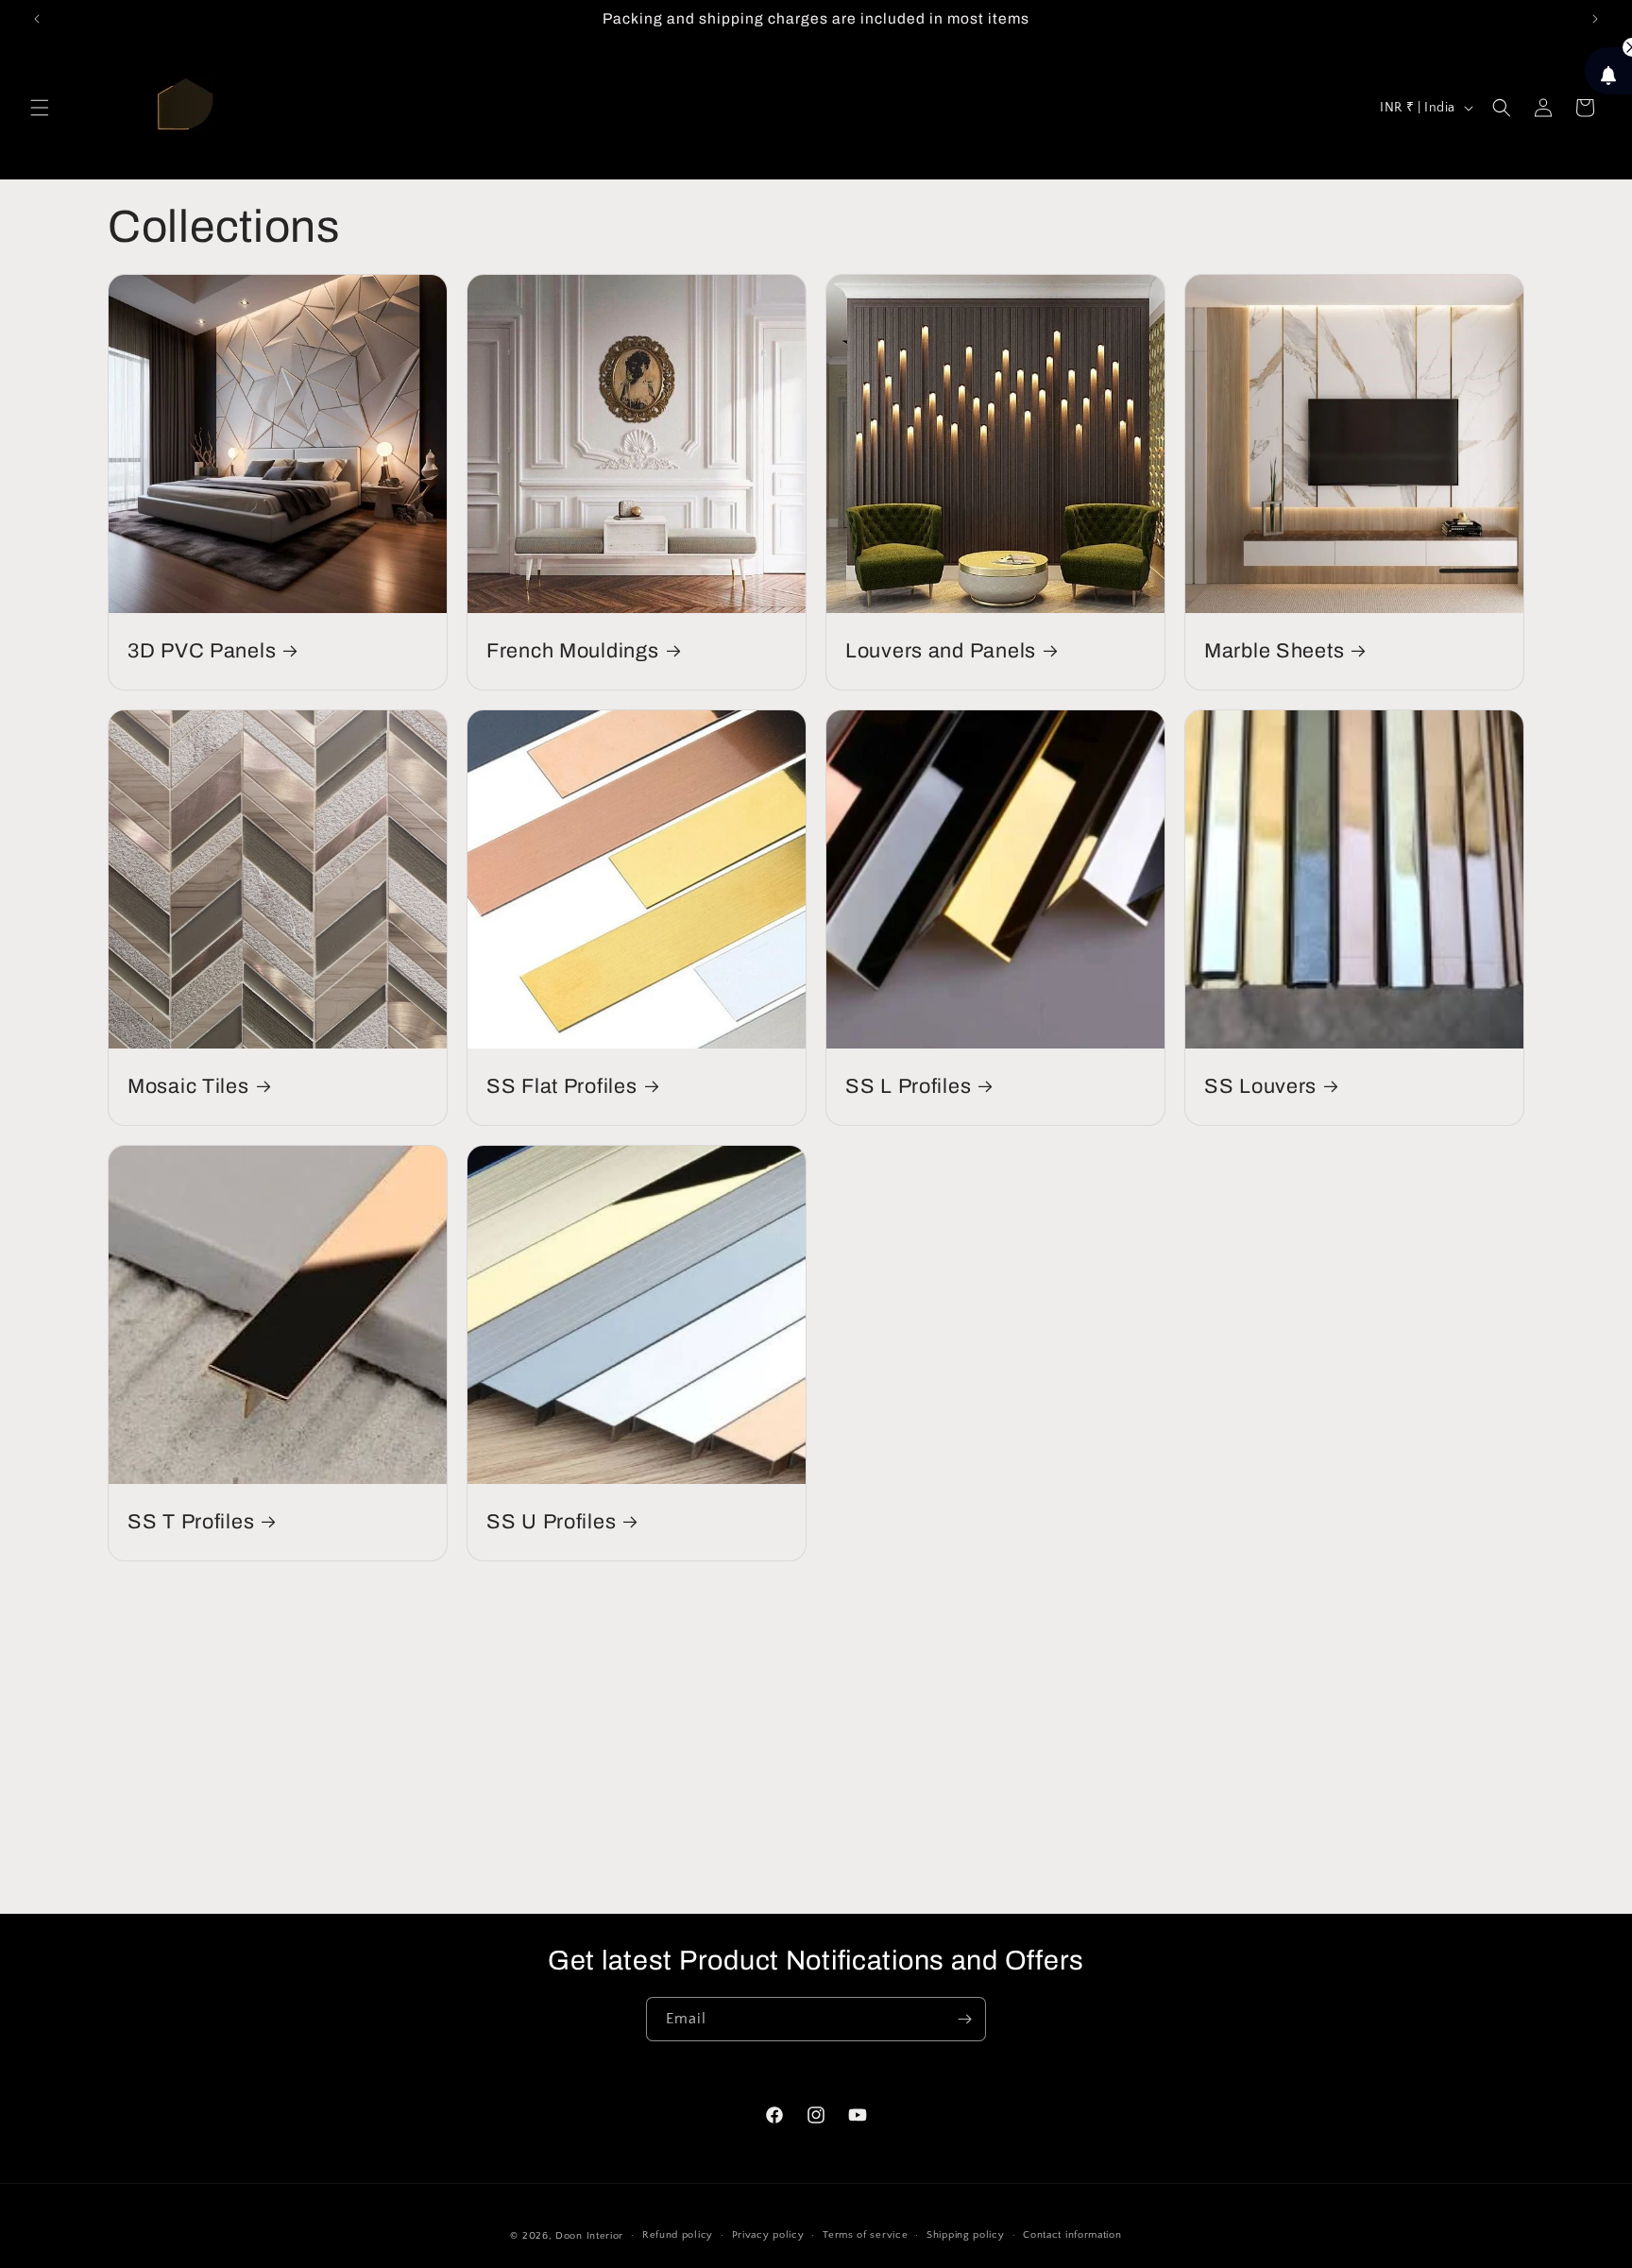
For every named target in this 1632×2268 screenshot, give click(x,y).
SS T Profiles (191, 1522)
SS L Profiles (908, 1086)
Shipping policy (966, 2235)
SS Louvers (1260, 1086)
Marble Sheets (1274, 651)
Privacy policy (768, 2235)
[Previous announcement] (37, 19)
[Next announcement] (1595, 19)
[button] (40, 108)
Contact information (1072, 2235)
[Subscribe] (964, 2019)
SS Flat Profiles (562, 1086)
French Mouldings (573, 651)
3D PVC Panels (202, 651)
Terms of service (865, 2235)
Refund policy (678, 2235)
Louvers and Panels (941, 651)
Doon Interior (589, 2236)
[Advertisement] (816, 1731)
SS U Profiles (551, 1522)
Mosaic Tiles (188, 1086)
